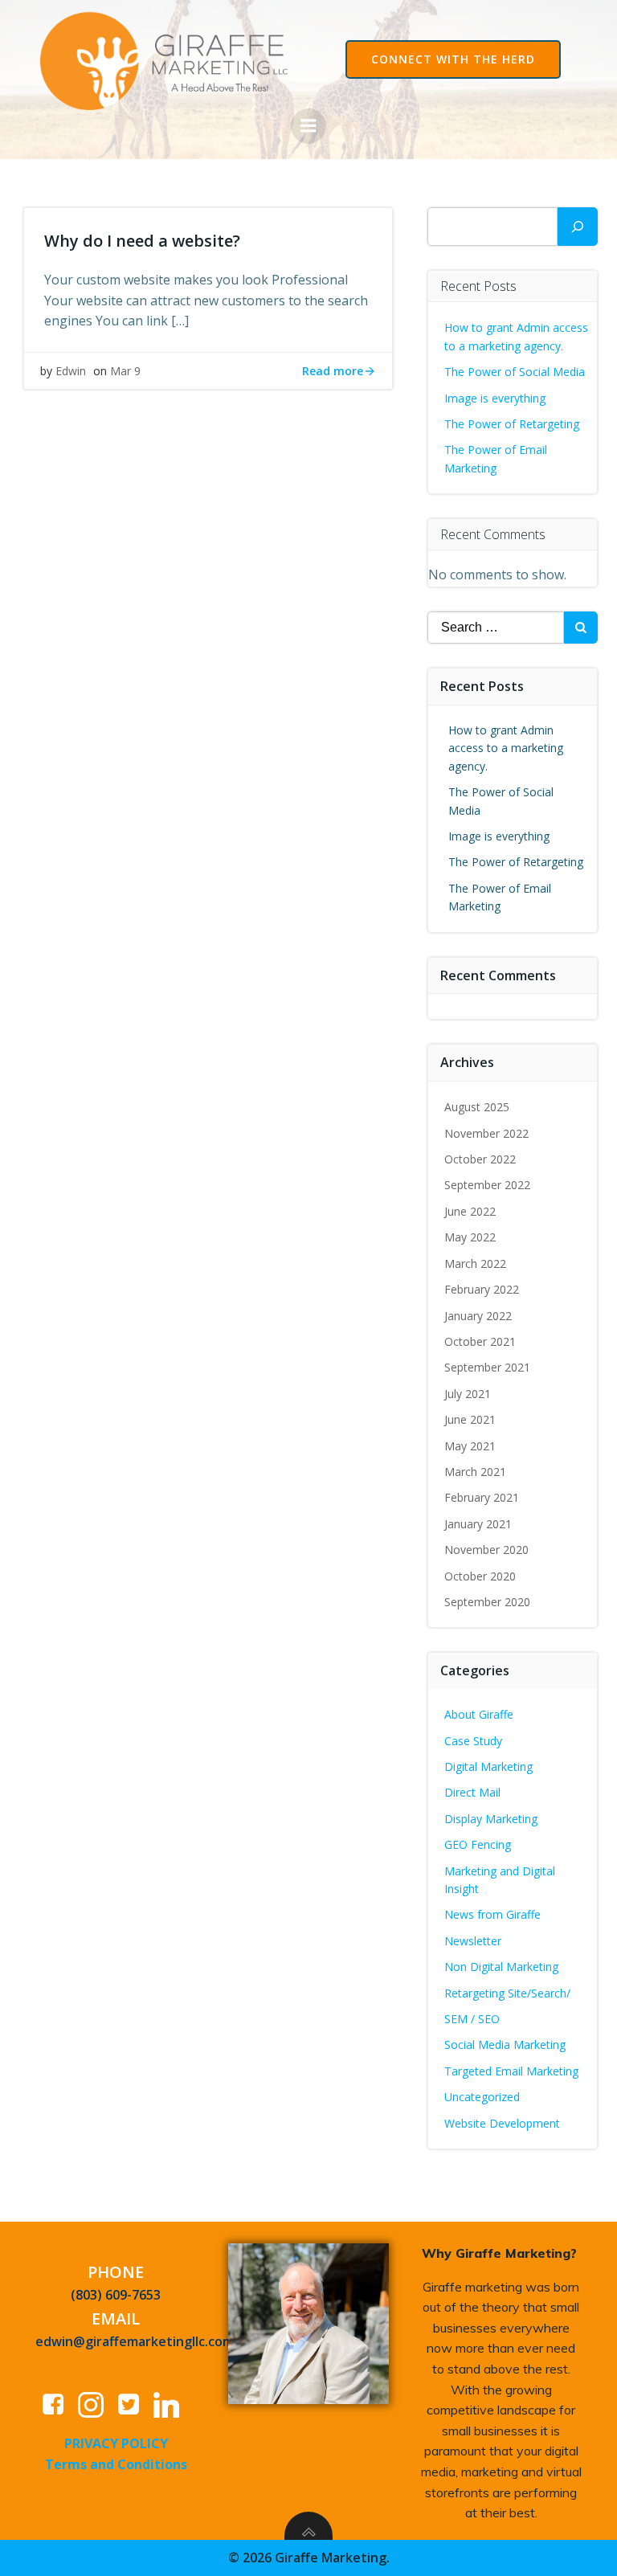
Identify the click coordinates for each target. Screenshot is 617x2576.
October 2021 (480, 1341)
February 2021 (482, 1497)
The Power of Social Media (515, 372)
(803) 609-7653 (116, 2295)
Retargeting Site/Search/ (507, 1993)
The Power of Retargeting (512, 424)
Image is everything (495, 398)
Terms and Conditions (116, 2464)
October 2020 (480, 1576)
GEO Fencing (478, 1844)
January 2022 (478, 1316)
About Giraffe (479, 1714)
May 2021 (470, 1446)
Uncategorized (482, 2097)
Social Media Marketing (505, 2044)
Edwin (71, 371)
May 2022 (470, 1237)
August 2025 (477, 1107)
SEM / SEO (472, 2019)
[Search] (578, 227)
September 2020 (487, 1602)
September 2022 (487, 1185)
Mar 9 (125, 371)
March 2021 (475, 1472)
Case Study (473, 1741)
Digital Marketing (488, 1766)
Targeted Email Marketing (511, 2071)
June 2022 (470, 1211)
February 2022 (482, 1289)
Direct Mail (472, 1792)
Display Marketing (491, 1819)
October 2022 (480, 1159)
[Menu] (308, 126)
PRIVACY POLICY (116, 2443)
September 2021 (487, 1367)
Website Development (502, 2123)
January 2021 (478, 1524)
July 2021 (468, 1394)
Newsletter (473, 1941)
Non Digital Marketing (501, 1967)
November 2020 (486, 1550)
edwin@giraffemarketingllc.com (135, 2341)
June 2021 (470, 1419)
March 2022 (475, 1263)
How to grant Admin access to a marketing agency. (506, 748)
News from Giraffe (492, 1914)
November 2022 (486, 1133)
